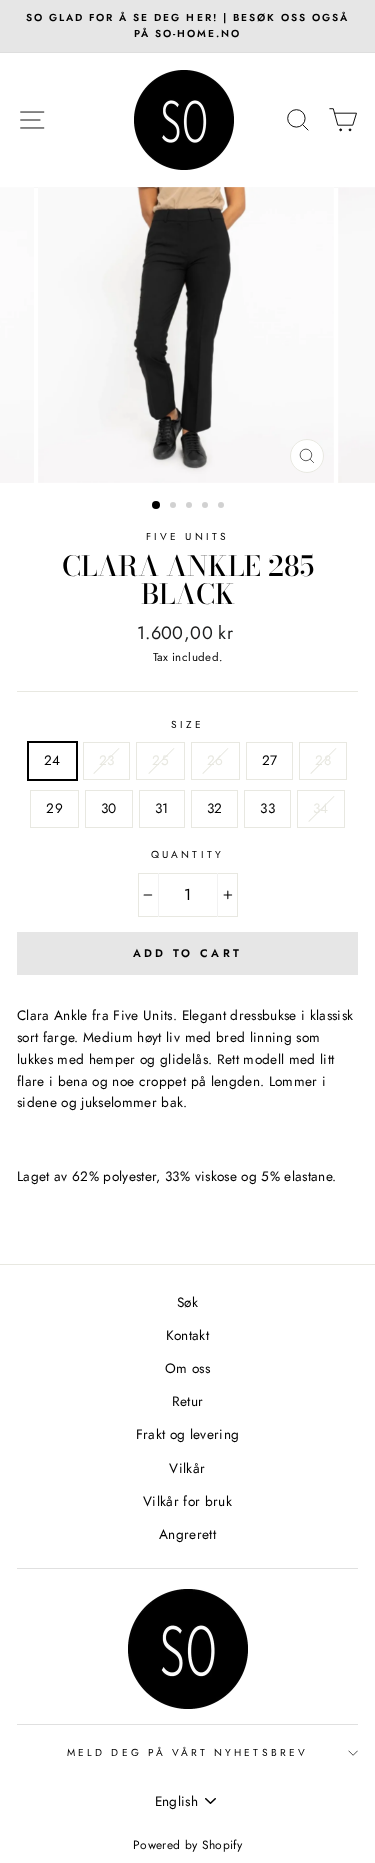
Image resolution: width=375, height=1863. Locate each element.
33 (267, 808)
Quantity (187, 854)
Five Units (187, 536)
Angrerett (187, 1534)
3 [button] (191, 507)
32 (215, 808)
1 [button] (157, 506)
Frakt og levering (188, 1434)
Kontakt (187, 1335)
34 (321, 808)
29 (54, 808)
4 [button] (207, 507)
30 (109, 808)
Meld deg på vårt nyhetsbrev (187, 1752)
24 (52, 760)
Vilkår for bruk (187, 1501)
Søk (187, 1302)
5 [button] (223, 507)
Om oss (187, 1368)
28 (323, 760)
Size (187, 724)
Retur (188, 1401)
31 (162, 808)
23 (107, 760)
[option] (187, 26)
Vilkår (187, 1468)
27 (270, 760)
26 (215, 760)
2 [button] (175, 507)
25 (160, 760)
